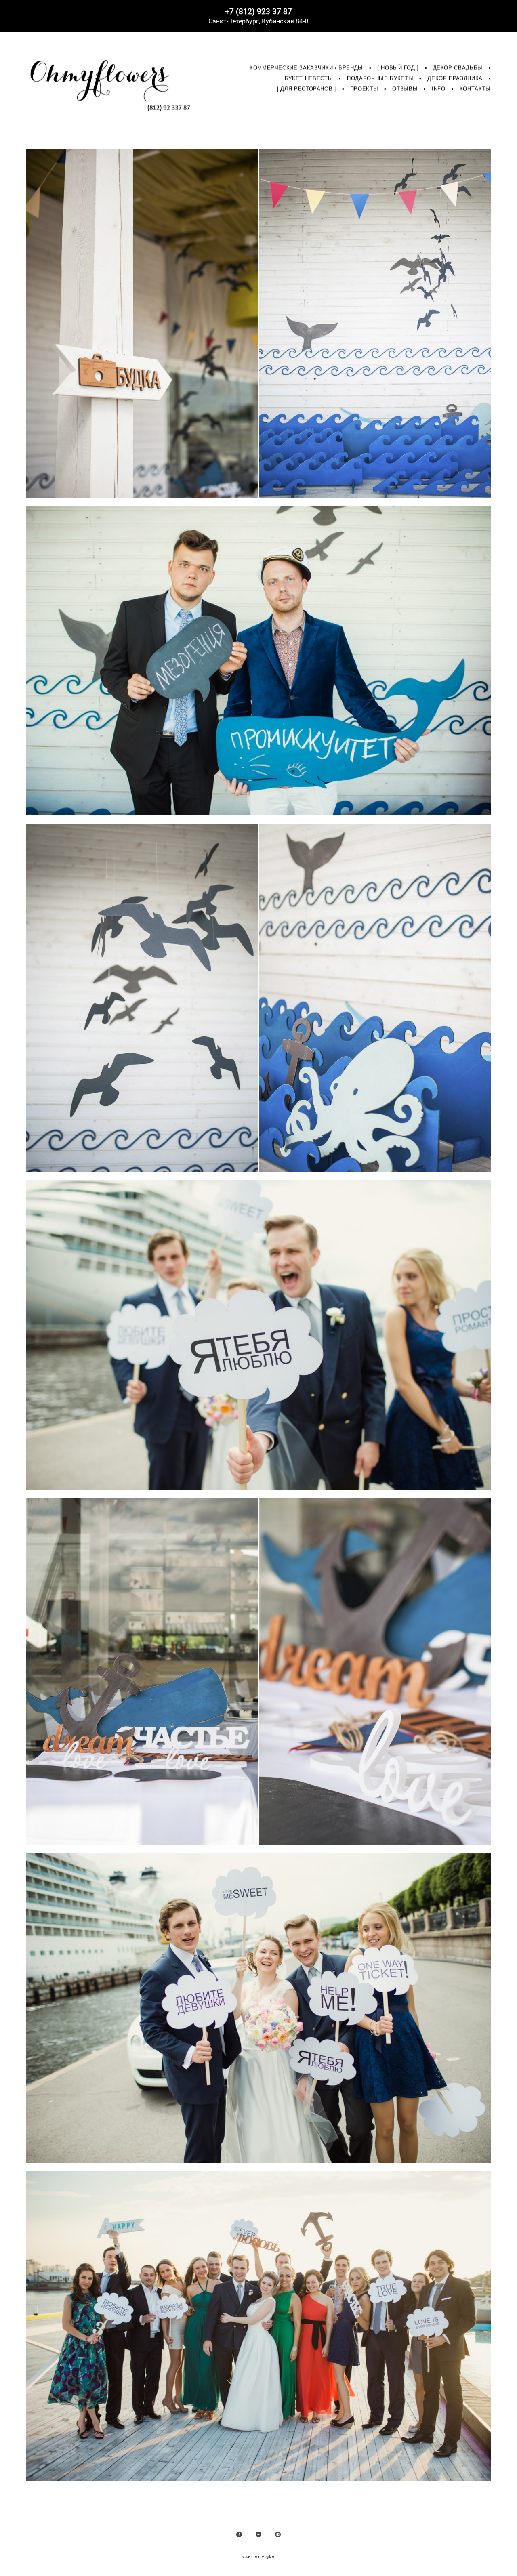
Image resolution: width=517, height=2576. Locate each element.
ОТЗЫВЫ (405, 89)
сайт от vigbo (258, 2557)
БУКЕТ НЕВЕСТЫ (309, 78)
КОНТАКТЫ (475, 89)
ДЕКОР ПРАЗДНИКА (455, 78)
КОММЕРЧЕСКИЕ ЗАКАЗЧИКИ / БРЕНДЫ (306, 68)
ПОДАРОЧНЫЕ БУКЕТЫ (380, 78)
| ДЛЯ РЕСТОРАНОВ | (307, 89)
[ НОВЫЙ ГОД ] (398, 68)
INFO (439, 89)
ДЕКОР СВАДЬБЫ (458, 68)
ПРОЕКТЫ (364, 89)
